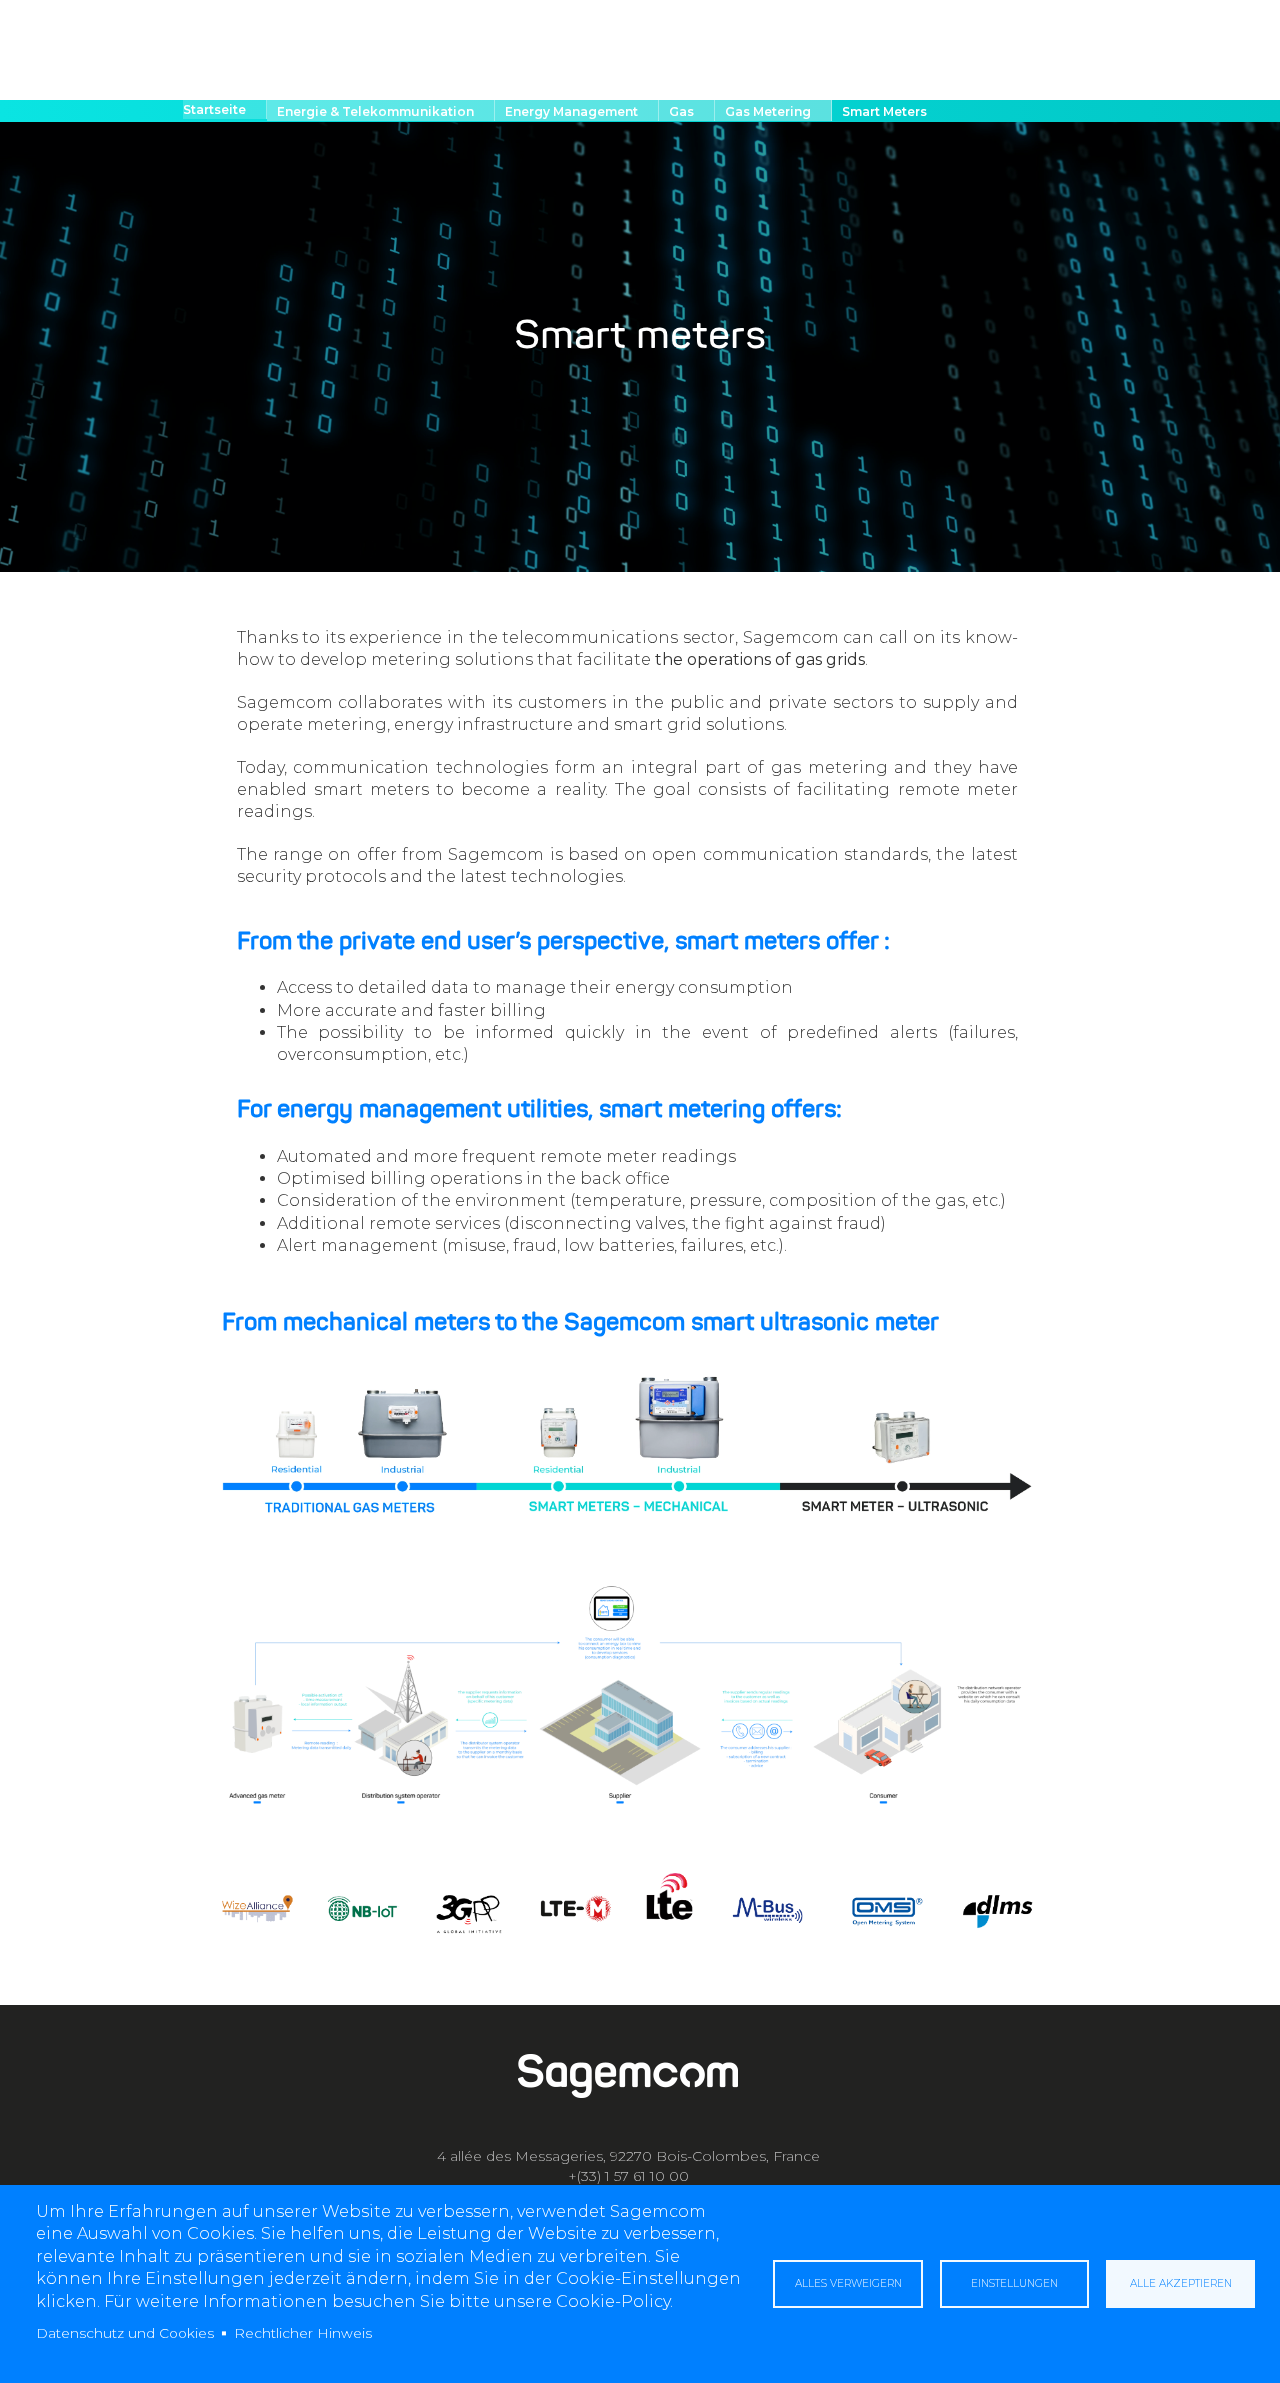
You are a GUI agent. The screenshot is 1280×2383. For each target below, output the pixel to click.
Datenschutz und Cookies (125, 2333)
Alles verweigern (848, 2283)
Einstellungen (1014, 2283)
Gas (681, 111)
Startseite (214, 109)
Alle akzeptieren (1181, 2283)
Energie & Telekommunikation (375, 111)
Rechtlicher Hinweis (303, 2333)
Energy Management (571, 111)
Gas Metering (768, 111)
